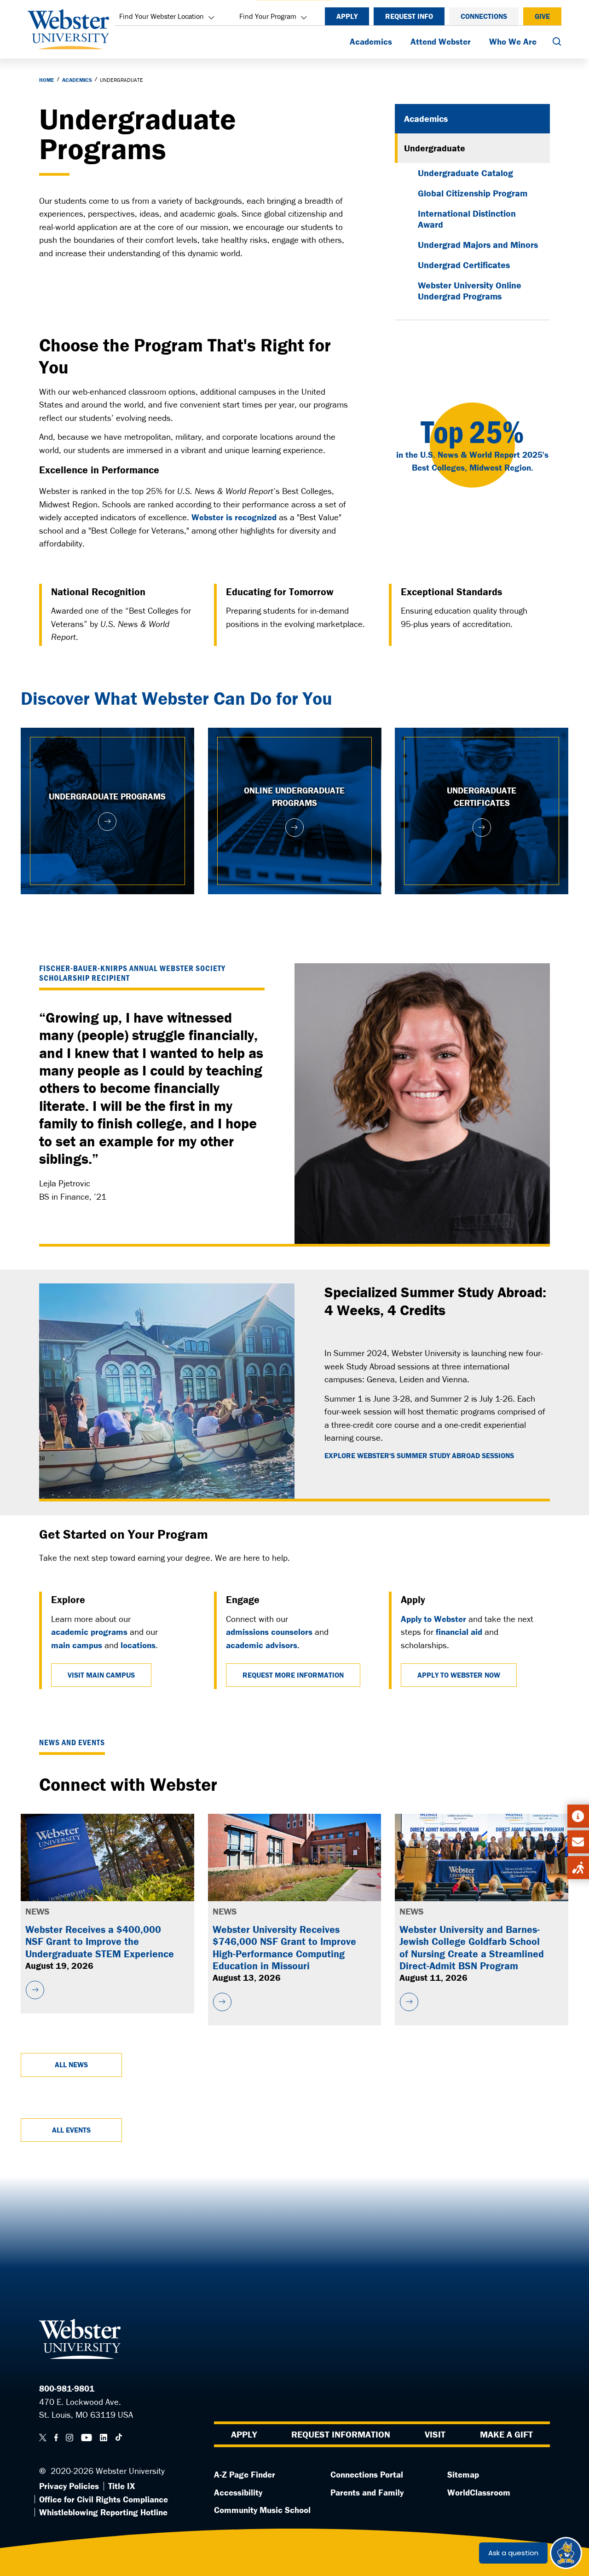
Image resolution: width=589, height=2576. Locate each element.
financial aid (459, 1632)
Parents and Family (367, 2492)
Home (47, 80)
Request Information (341, 2434)
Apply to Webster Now (459, 1675)
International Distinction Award (467, 219)
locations (138, 1645)
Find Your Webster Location (162, 16)
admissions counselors (269, 1632)
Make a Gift (506, 2434)
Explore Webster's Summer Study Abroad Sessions (419, 1456)
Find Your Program (268, 16)
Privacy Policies (69, 2486)
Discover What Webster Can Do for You (176, 698)
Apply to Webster (433, 1619)
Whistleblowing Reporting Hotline (103, 2512)
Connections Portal (367, 2474)
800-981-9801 (67, 2388)
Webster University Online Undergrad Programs (470, 290)
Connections (484, 16)
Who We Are (513, 41)
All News (71, 2064)
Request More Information (293, 1675)
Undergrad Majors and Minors (478, 244)
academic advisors (262, 1645)
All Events (71, 2130)
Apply (347, 16)
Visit (435, 2434)
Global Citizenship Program (473, 193)
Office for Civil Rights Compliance (104, 2499)
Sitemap (463, 2474)
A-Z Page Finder (245, 2474)
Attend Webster (441, 41)
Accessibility (238, 2492)
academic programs (89, 1632)
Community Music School (262, 2510)
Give (542, 16)
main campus (77, 1645)
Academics (371, 41)
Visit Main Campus (101, 1675)
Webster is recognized (234, 517)
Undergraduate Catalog (465, 173)
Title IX (121, 2486)
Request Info (409, 16)
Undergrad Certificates (464, 265)
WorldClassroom (479, 2492)
